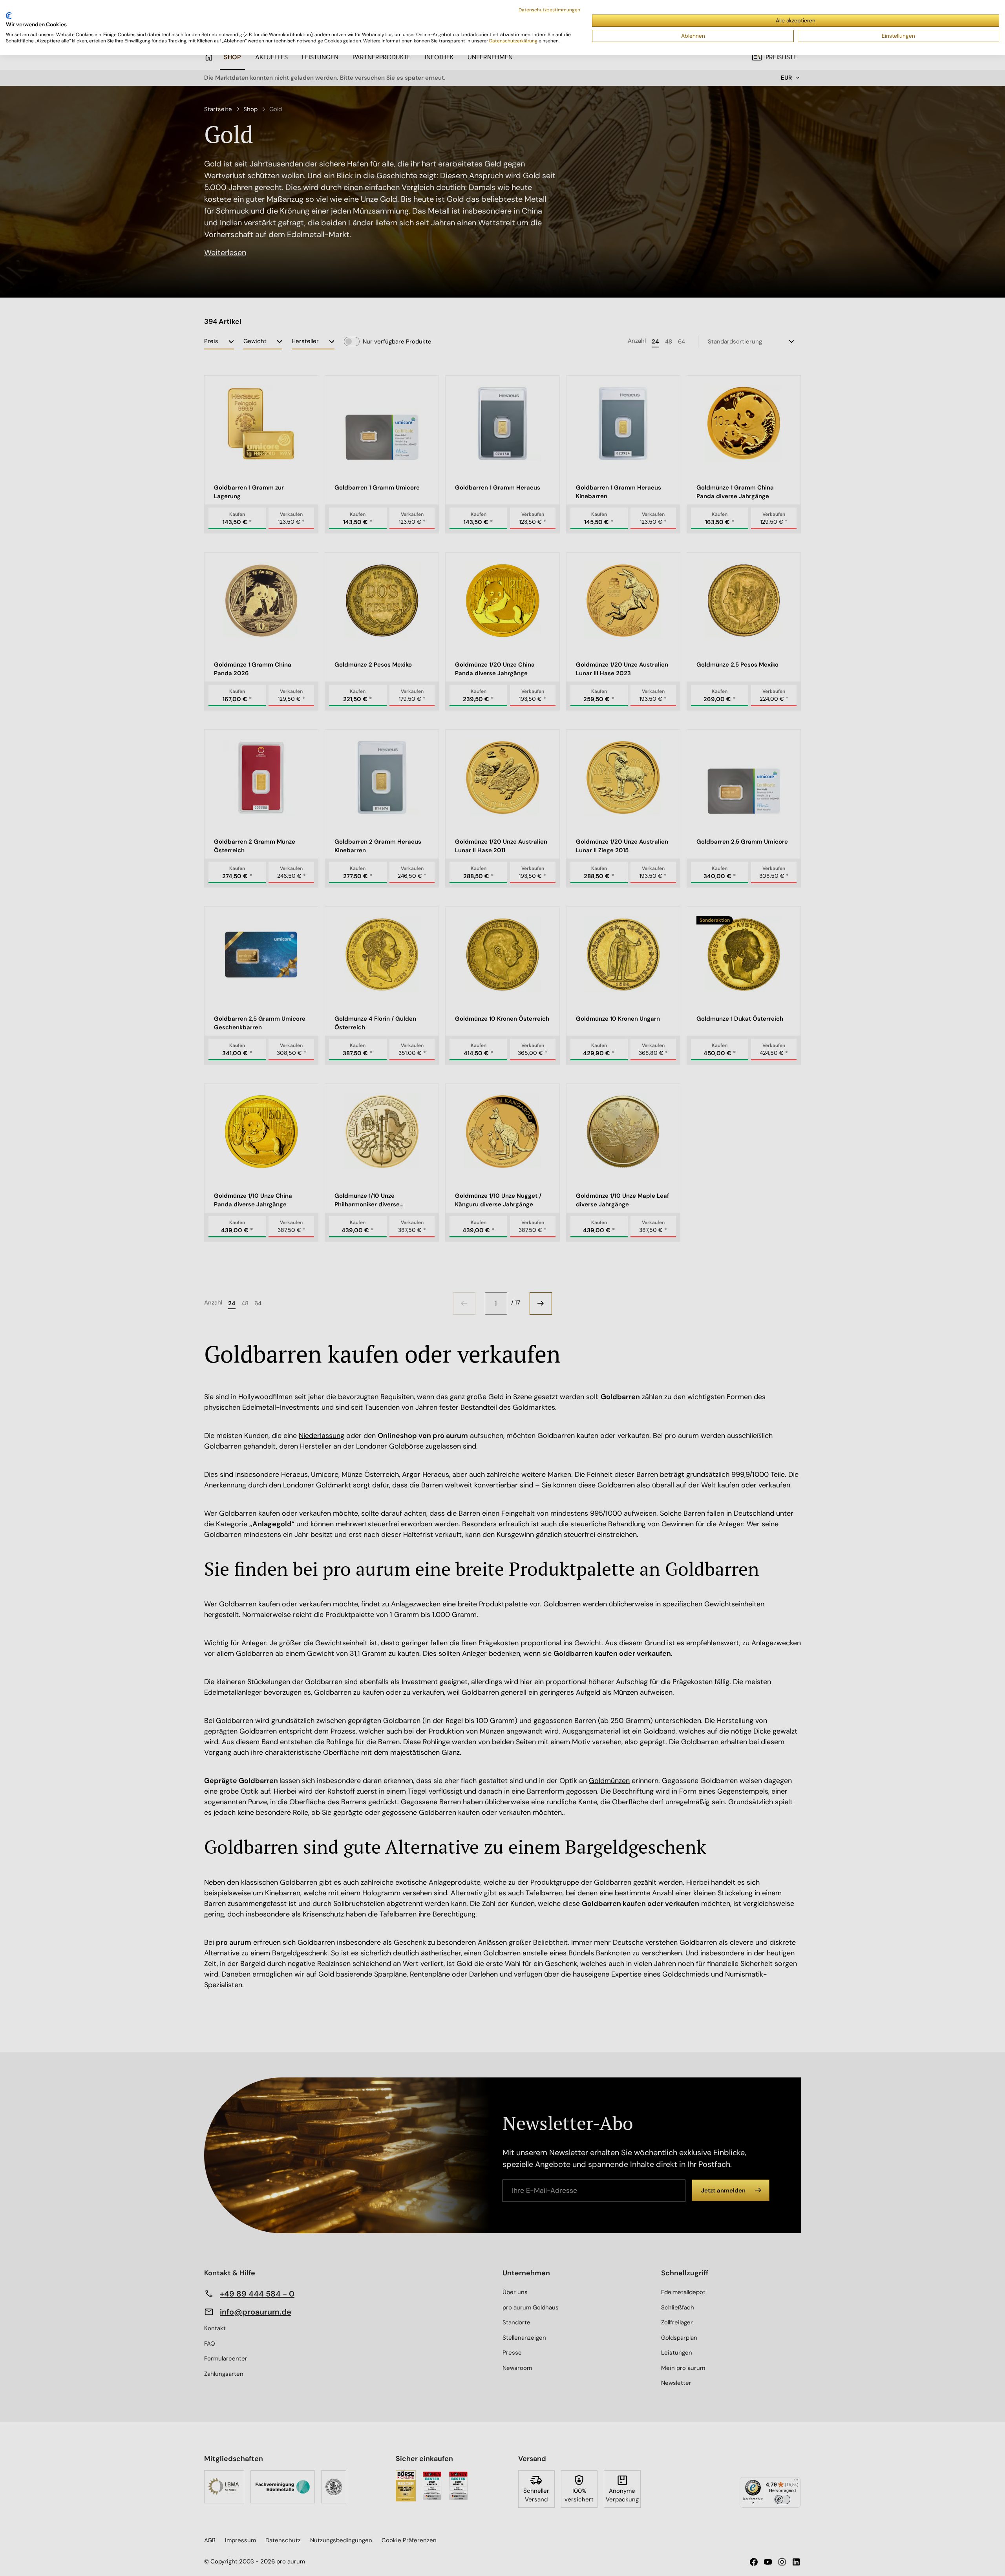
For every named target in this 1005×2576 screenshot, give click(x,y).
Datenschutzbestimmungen (549, 10)
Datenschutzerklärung (513, 41)
